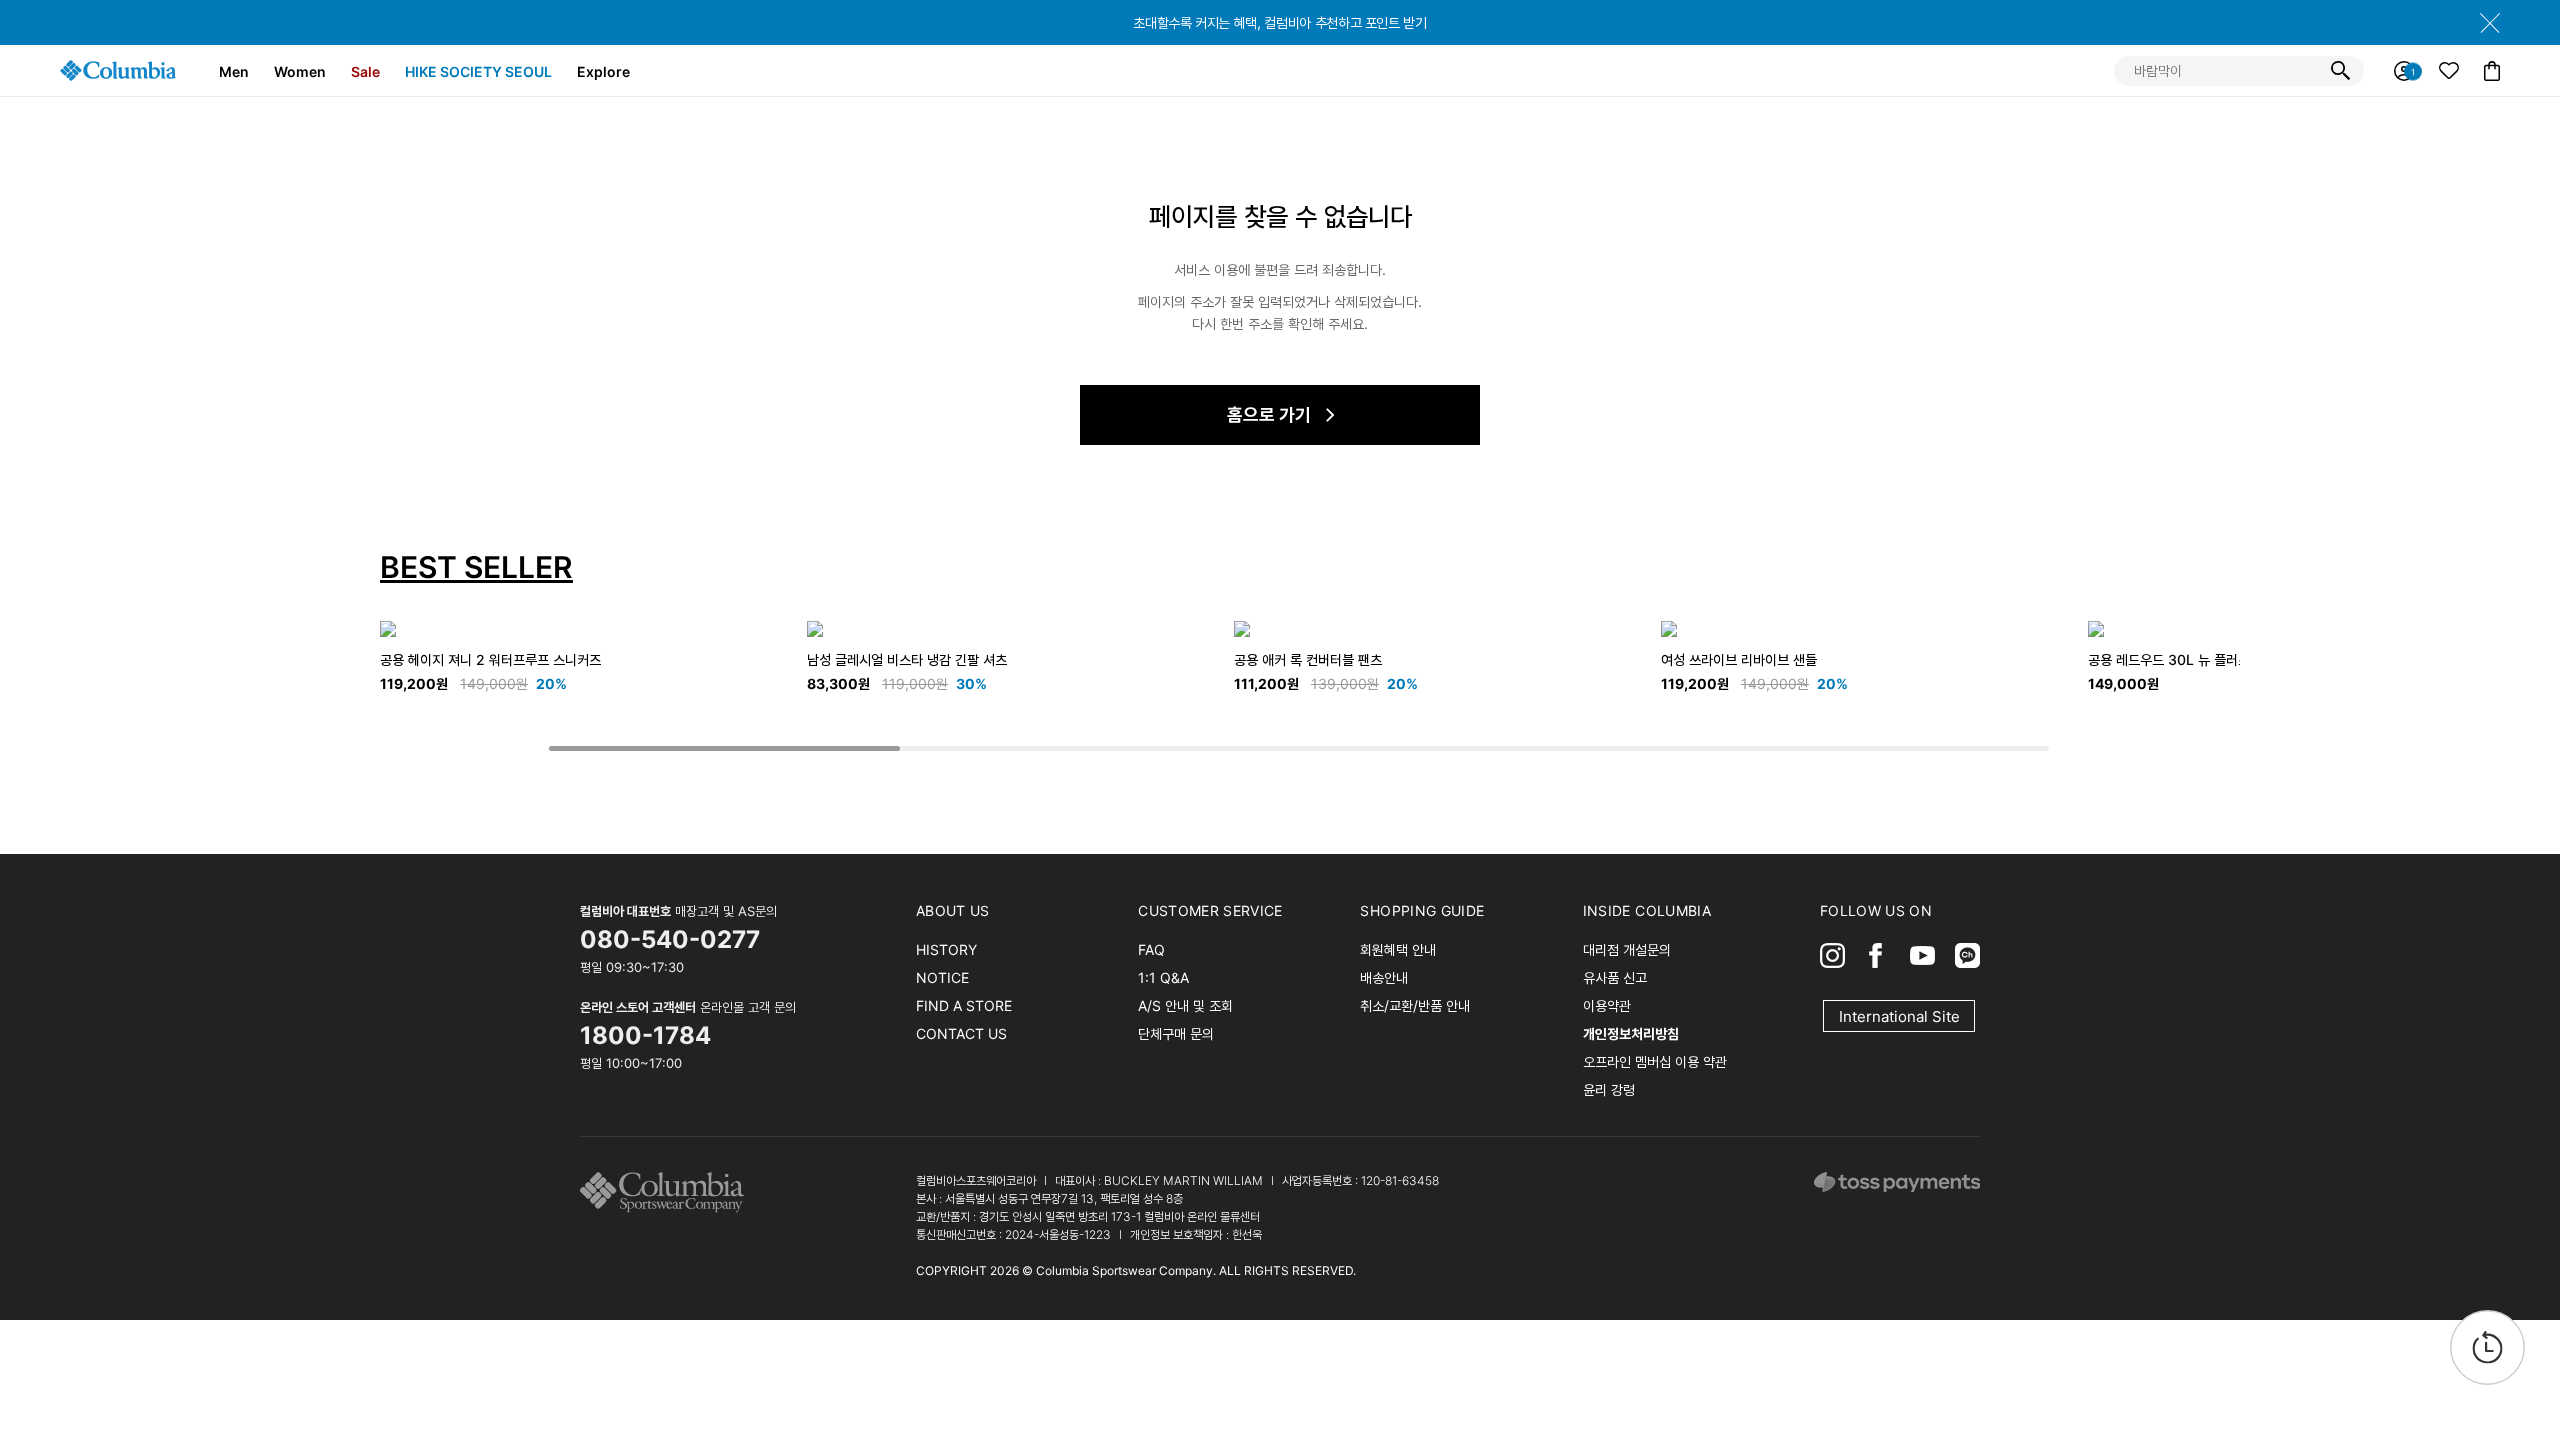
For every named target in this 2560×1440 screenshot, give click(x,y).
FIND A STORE (964, 1005)
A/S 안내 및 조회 (1185, 1005)
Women (300, 71)
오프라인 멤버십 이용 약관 (1655, 1061)
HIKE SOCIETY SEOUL (478, 71)
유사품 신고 (1615, 977)
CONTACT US (961, 1033)
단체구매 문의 (1176, 1033)
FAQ (1151, 949)
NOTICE (942, 977)
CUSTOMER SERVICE (1210, 910)
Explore (603, 71)
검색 (2340, 71)
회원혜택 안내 (1398, 949)
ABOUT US (953, 910)
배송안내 (1384, 977)
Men (234, 71)
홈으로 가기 (1269, 414)
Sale (365, 71)
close (2490, 23)
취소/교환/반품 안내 (1415, 1005)
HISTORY (946, 949)
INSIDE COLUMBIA (1647, 910)
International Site (1899, 1016)
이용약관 (1607, 1005)
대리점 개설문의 (1627, 949)
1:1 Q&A (1163, 977)
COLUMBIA (118, 70)
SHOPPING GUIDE (1422, 910)
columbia (667, 1192)
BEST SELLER (476, 567)
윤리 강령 (1609, 1089)
